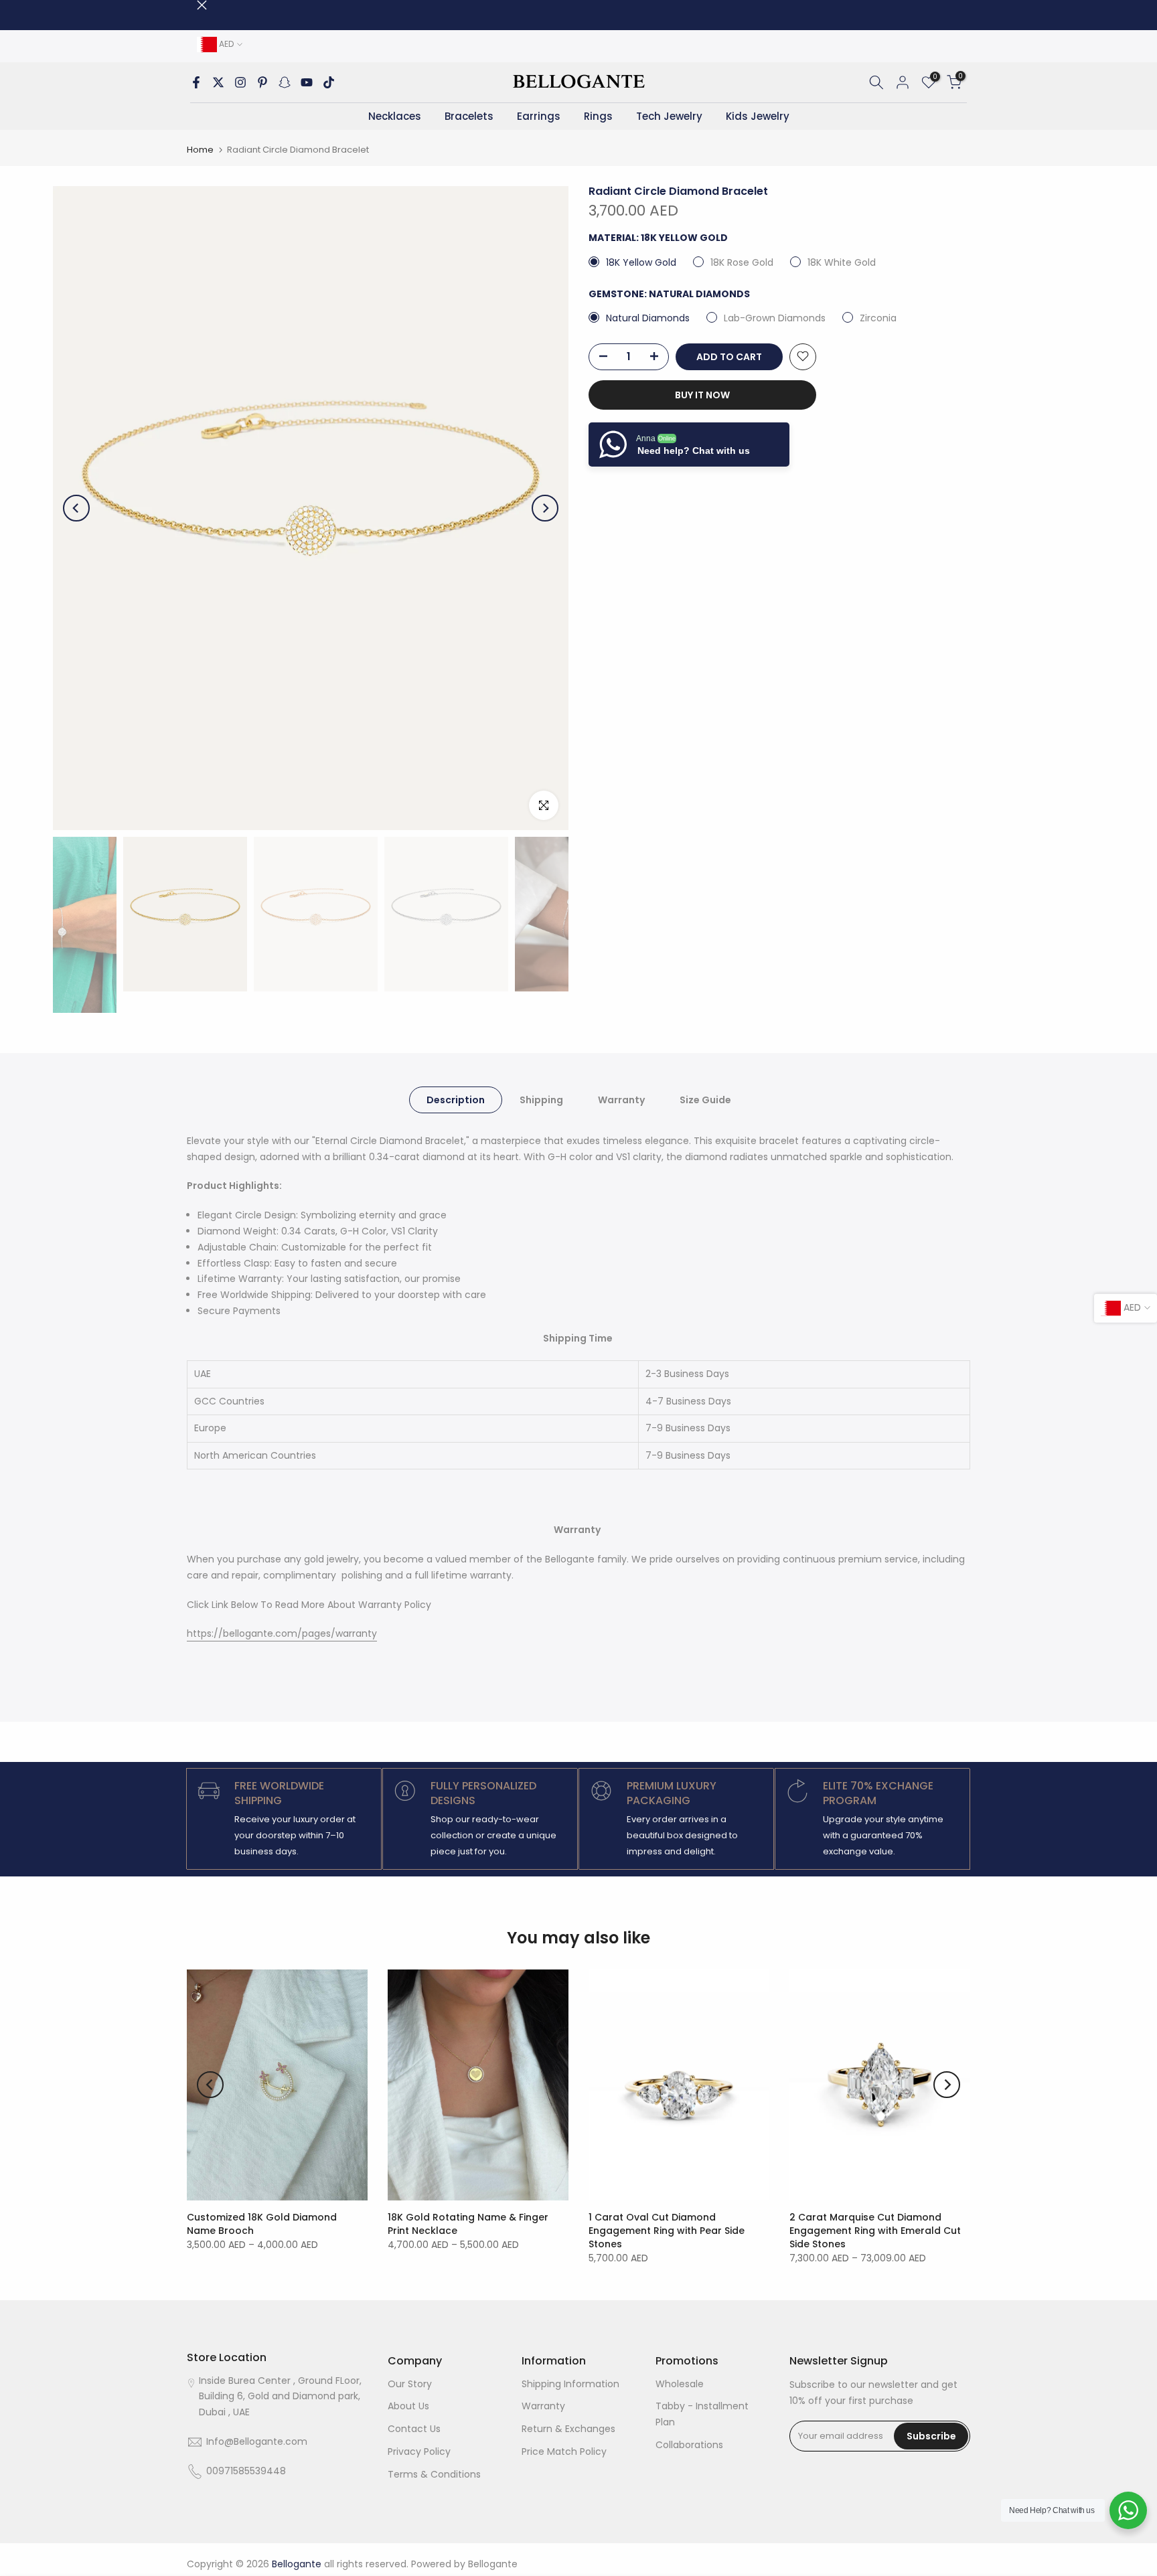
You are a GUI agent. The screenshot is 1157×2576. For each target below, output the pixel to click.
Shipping (541, 1099)
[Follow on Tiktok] (329, 82)
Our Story (410, 2384)
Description (456, 1099)
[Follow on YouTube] (307, 82)
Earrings (539, 116)
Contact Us (414, 2429)
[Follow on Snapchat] (285, 82)
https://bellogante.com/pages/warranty (282, 1633)
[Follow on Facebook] (196, 82)
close (192, 5)
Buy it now (702, 394)
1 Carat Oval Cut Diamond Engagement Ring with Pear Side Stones (667, 2231)
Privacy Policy (419, 2451)
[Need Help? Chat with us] (1128, 2510)
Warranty (621, 1099)
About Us (408, 2406)
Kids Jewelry (758, 116)
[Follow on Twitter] (218, 82)
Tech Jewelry (669, 116)
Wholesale (680, 2384)
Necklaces (395, 116)
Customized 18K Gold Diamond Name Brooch (262, 2224)
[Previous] (76, 508)
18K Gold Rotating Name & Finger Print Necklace (468, 2224)
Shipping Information (570, 2384)
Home (200, 150)
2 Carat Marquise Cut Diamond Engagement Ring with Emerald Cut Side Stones (875, 2231)
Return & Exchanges (568, 2429)
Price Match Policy (564, 2451)
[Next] (545, 508)
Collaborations (689, 2445)
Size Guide (705, 1099)
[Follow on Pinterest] (262, 82)
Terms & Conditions (434, 2474)
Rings (598, 116)
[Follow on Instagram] (240, 82)
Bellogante (493, 2564)
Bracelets (469, 116)
